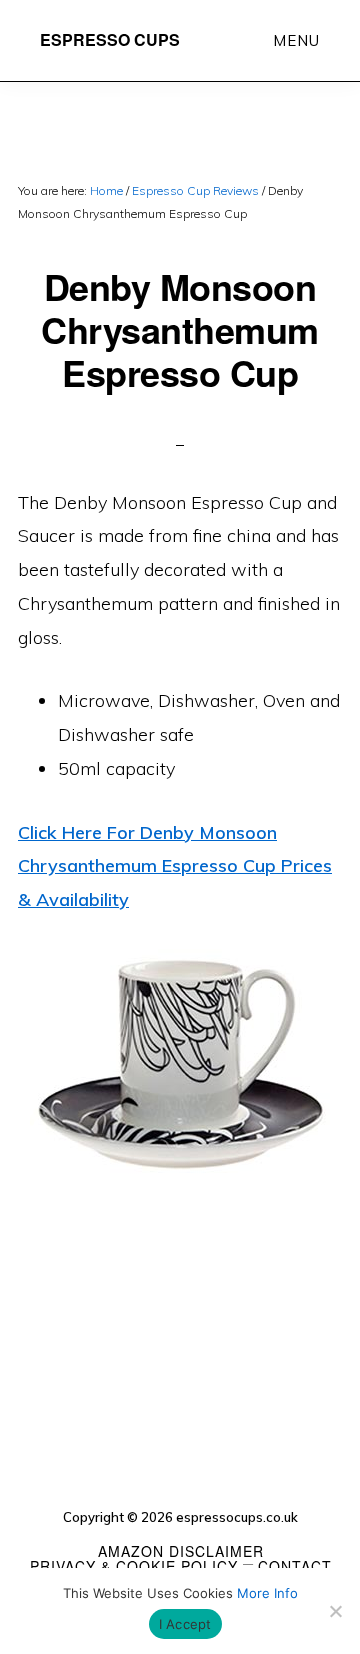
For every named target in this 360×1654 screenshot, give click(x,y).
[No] (335, 1611)
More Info (267, 1593)
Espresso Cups (110, 39)
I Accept (185, 1624)
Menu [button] (296, 40)
